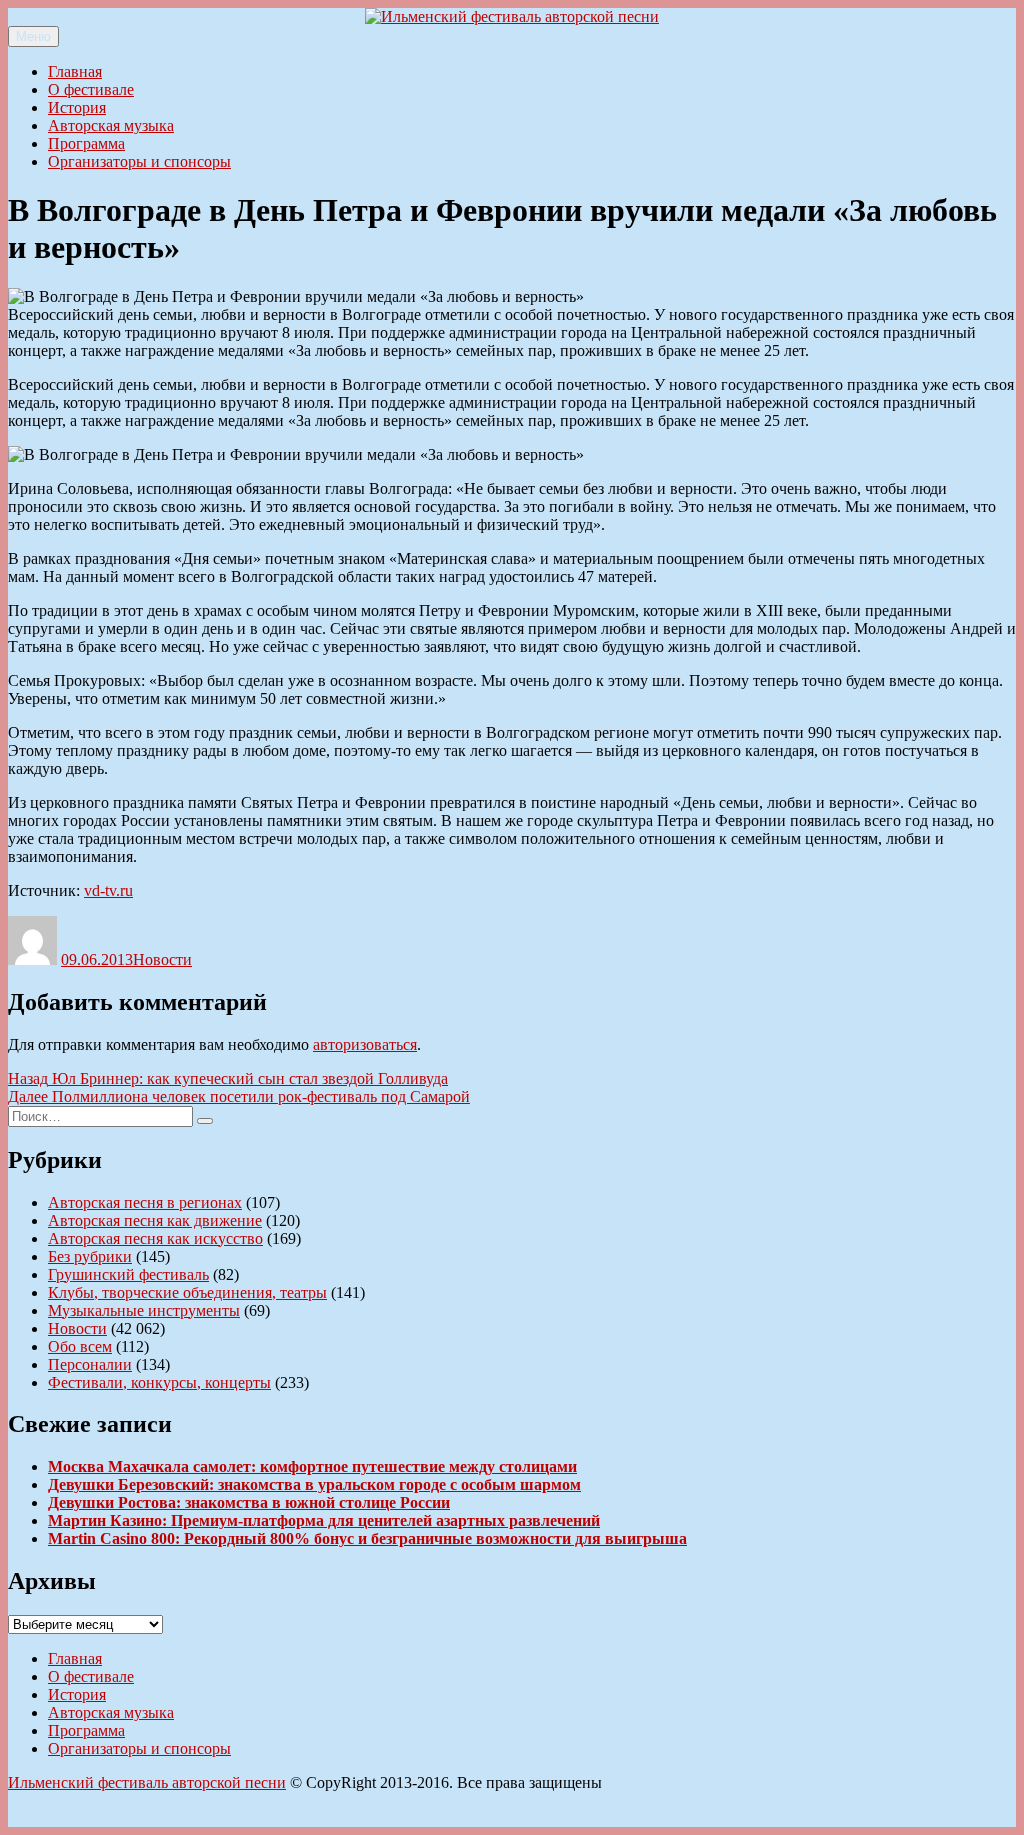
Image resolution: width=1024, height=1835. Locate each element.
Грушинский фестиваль (128, 1274)
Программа (86, 143)
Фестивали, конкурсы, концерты (159, 1382)
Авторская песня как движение (155, 1220)
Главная (75, 71)
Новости (162, 959)
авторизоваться (365, 1044)
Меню (33, 36)
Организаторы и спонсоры (139, 161)
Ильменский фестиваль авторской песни (147, 1782)
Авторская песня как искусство (155, 1238)
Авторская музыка (111, 125)
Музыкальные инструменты (144, 1310)
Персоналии (90, 1364)
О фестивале (91, 89)
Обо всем (80, 1346)
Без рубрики (90, 1256)
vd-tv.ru (108, 890)
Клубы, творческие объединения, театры (187, 1292)
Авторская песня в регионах (145, 1202)
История (77, 107)
